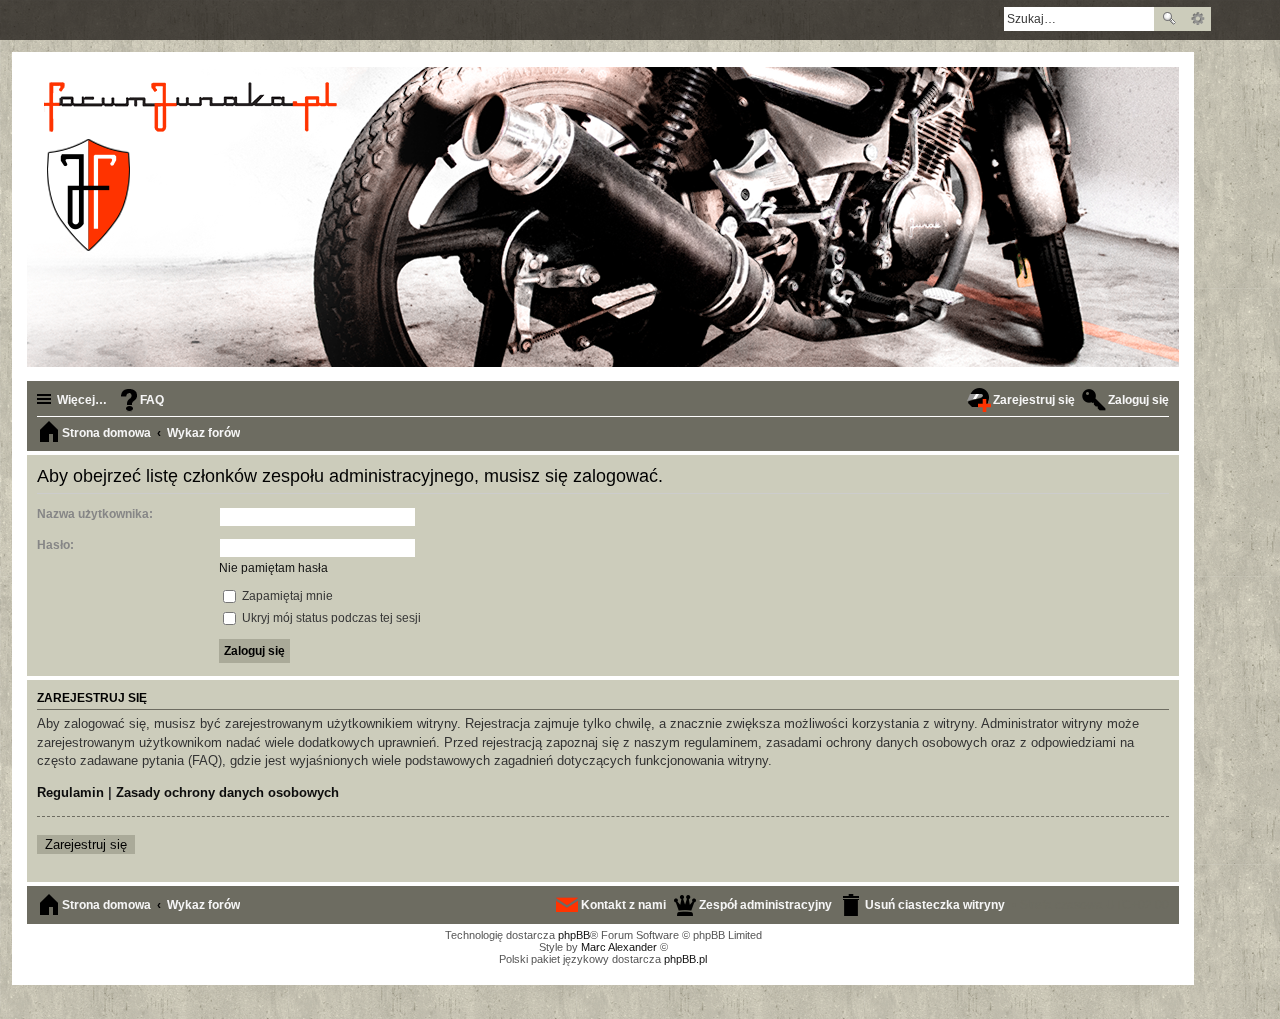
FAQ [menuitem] (152, 400)
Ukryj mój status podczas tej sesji (330, 618)
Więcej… (82, 400)
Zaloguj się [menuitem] (1138, 400)
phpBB (574, 935)
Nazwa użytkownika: (95, 514)
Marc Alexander (619, 947)
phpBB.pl (685, 959)
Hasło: (55, 545)
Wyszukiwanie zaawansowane (1197, 19)
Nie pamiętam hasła (273, 568)
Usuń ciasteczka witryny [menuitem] (935, 905)
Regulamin (70, 792)
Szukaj (1169, 19)
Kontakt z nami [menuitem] (623, 905)
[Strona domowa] (193, 166)
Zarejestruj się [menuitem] (1034, 400)
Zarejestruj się (86, 844)
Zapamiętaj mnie (286, 596)
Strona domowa (106, 905)
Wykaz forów (203, 905)
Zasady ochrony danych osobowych (227, 792)
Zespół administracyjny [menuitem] (765, 905)
